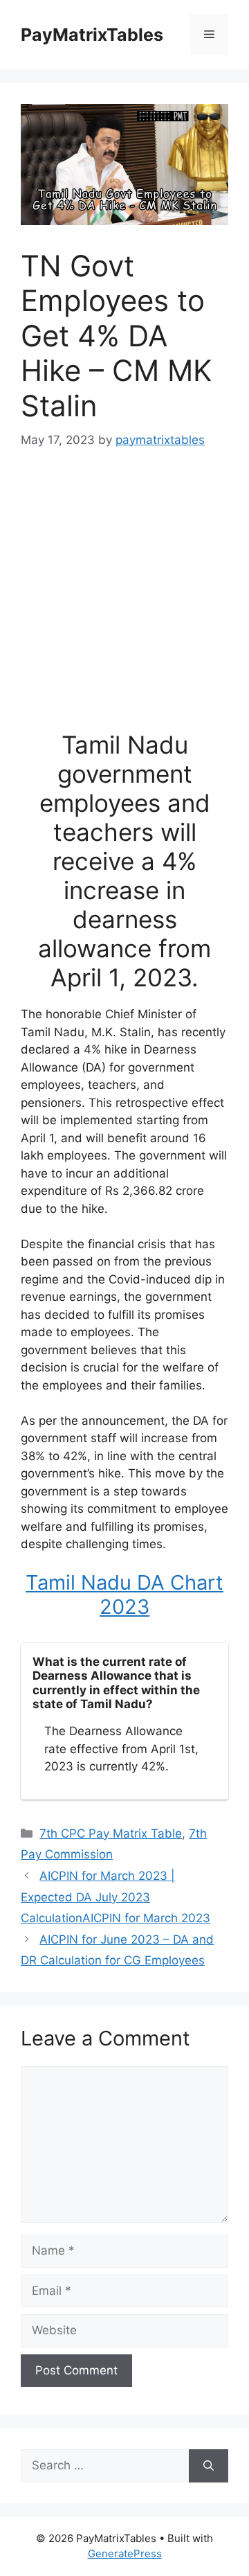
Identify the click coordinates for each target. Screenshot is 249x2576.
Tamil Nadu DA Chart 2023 (124, 1595)
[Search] (209, 2466)
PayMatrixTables (92, 35)
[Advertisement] (124, 598)
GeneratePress (125, 2553)
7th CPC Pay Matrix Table (111, 1833)
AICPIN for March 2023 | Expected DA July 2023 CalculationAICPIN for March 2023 (116, 1897)
